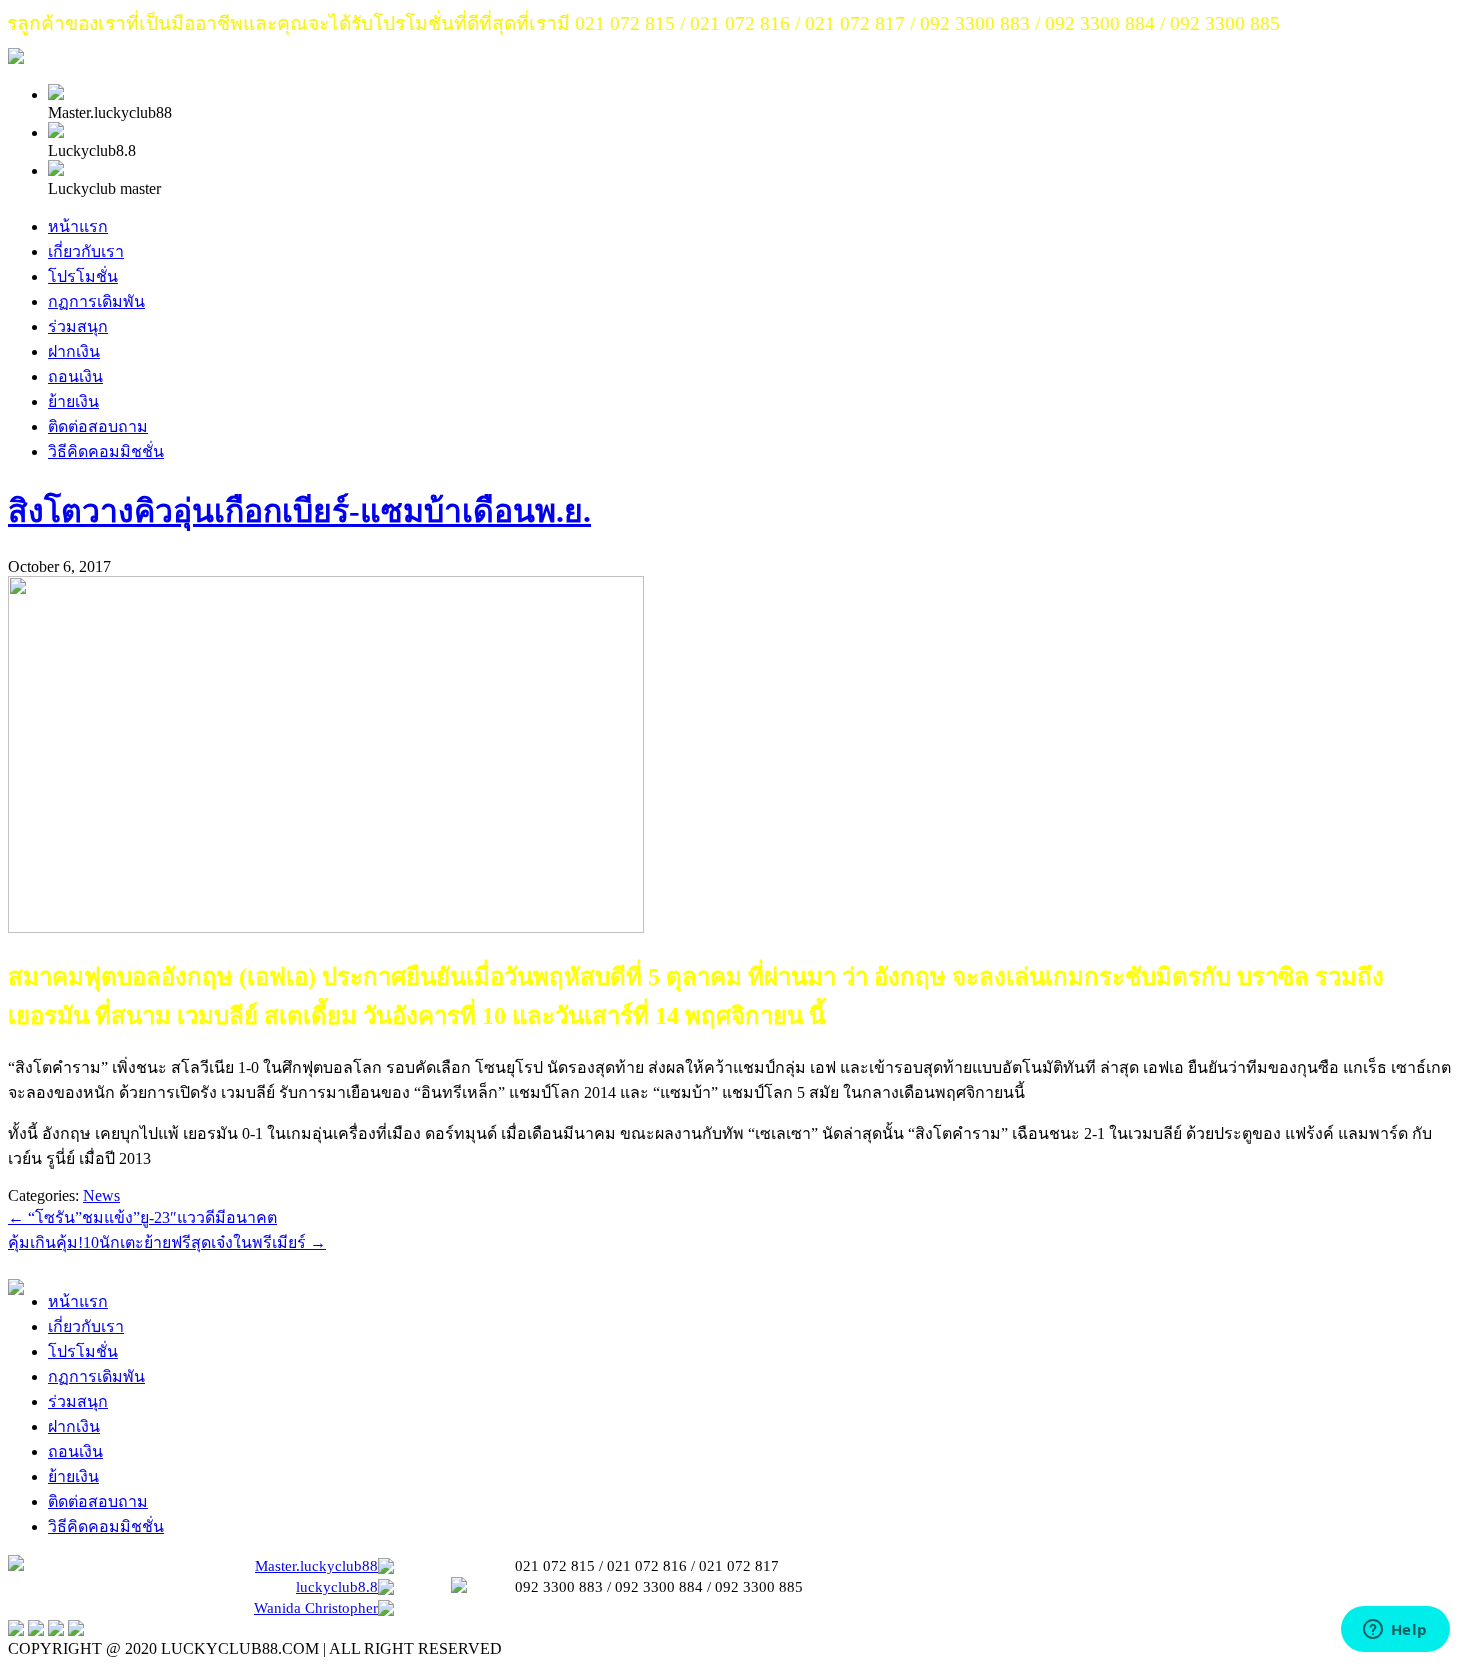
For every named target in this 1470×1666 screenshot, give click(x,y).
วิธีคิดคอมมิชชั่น (106, 451)
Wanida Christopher (316, 1608)
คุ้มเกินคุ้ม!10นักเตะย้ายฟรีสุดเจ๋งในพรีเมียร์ (167, 1242)
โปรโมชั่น (83, 276)
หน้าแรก (78, 226)
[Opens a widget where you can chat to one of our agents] (1395, 1631)
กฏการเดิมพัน (96, 301)
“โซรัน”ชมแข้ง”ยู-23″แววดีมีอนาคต (142, 1217)
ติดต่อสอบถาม (98, 426)
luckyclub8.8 (337, 1587)
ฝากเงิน (74, 351)
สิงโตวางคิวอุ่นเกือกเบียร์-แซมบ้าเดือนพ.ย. (299, 511)
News (101, 1195)
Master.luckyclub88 (316, 1566)
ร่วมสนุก (78, 326)
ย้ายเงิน (73, 401)
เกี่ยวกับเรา (86, 251)
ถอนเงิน (75, 376)
